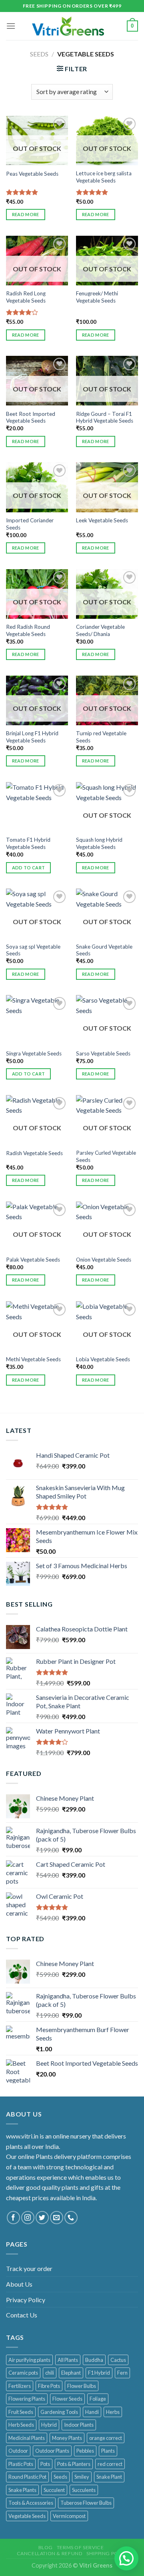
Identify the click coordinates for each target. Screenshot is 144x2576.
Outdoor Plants (52, 2451)
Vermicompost (69, 2516)
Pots (45, 2464)
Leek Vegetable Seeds (102, 520)
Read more (26, 214)
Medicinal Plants (27, 2438)
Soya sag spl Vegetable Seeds (33, 950)
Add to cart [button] (29, 868)
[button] (126, 2558)
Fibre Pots (49, 2386)
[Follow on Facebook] (13, 2218)
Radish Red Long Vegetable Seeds (26, 297)
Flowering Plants (27, 2399)
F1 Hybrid (99, 2373)
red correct (110, 2464)
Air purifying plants (29, 2360)
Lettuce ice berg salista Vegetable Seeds (104, 177)
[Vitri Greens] (68, 26)
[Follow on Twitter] (42, 2218)
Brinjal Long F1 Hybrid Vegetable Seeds (32, 737)
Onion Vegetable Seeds (104, 1260)
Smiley (82, 2477)
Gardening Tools (59, 2412)
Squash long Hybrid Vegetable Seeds (99, 843)
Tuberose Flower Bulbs (86, 2503)
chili (50, 2373)
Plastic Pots (21, 2464)
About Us (19, 2284)
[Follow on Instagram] (28, 2218)
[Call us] (71, 2218)
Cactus (118, 2360)
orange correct (106, 2438)
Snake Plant (109, 2477)
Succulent (54, 2490)
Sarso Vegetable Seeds (103, 1053)
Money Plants (67, 2438)
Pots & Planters (74, 2464)
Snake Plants (22, 2490)
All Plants (68, 2360)
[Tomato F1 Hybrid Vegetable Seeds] (37, 807)
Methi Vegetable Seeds (33, 1359)
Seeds (60, 2477)
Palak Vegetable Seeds (33, 1260)
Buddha (94, 2360)
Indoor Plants (79, 2425)
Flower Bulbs (82, 2386)
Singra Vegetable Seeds (34, 1053)
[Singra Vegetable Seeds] (37, 1020)
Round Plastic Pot (27, 2477)
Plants (108, 2451)
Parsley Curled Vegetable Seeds (106, 1156)
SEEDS (39, 54)
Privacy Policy (26, 2300)
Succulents (84, 2490)
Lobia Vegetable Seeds (103, 1359)
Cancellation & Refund (50, 2553)
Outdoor (18, 2451)
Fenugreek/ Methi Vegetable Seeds (97, 297)
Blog (46, 2547)
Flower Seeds (67, 2399)
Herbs (113, 2412)
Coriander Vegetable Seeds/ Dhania (100, 630)
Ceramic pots (23, 2373)
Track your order (29, 2268)
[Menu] (11, 26)
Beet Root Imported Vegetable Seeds (31, 417)
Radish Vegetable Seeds (34, 1153)
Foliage (98, 2399)
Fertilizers (20, 2386)
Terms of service (80, 2547)
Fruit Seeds (21, 2412)
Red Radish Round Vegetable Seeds (28, 630)
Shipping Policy (108, 2553)
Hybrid (49, 2425)
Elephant (71, 2373)
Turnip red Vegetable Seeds (101, 737)
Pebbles (85, 2451)
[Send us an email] (57, 2218)
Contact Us (22, 2315)
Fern (122, 2373)
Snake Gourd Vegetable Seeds (104, 950)
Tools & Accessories (31, 2503)
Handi (92, 2412)
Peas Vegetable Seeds (32, 174)
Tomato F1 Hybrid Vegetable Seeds (28, 843)
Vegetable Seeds (27, 2516)
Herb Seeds (21, 2425)
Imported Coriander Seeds (30, 524)
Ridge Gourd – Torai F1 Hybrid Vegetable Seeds (105, 417)
